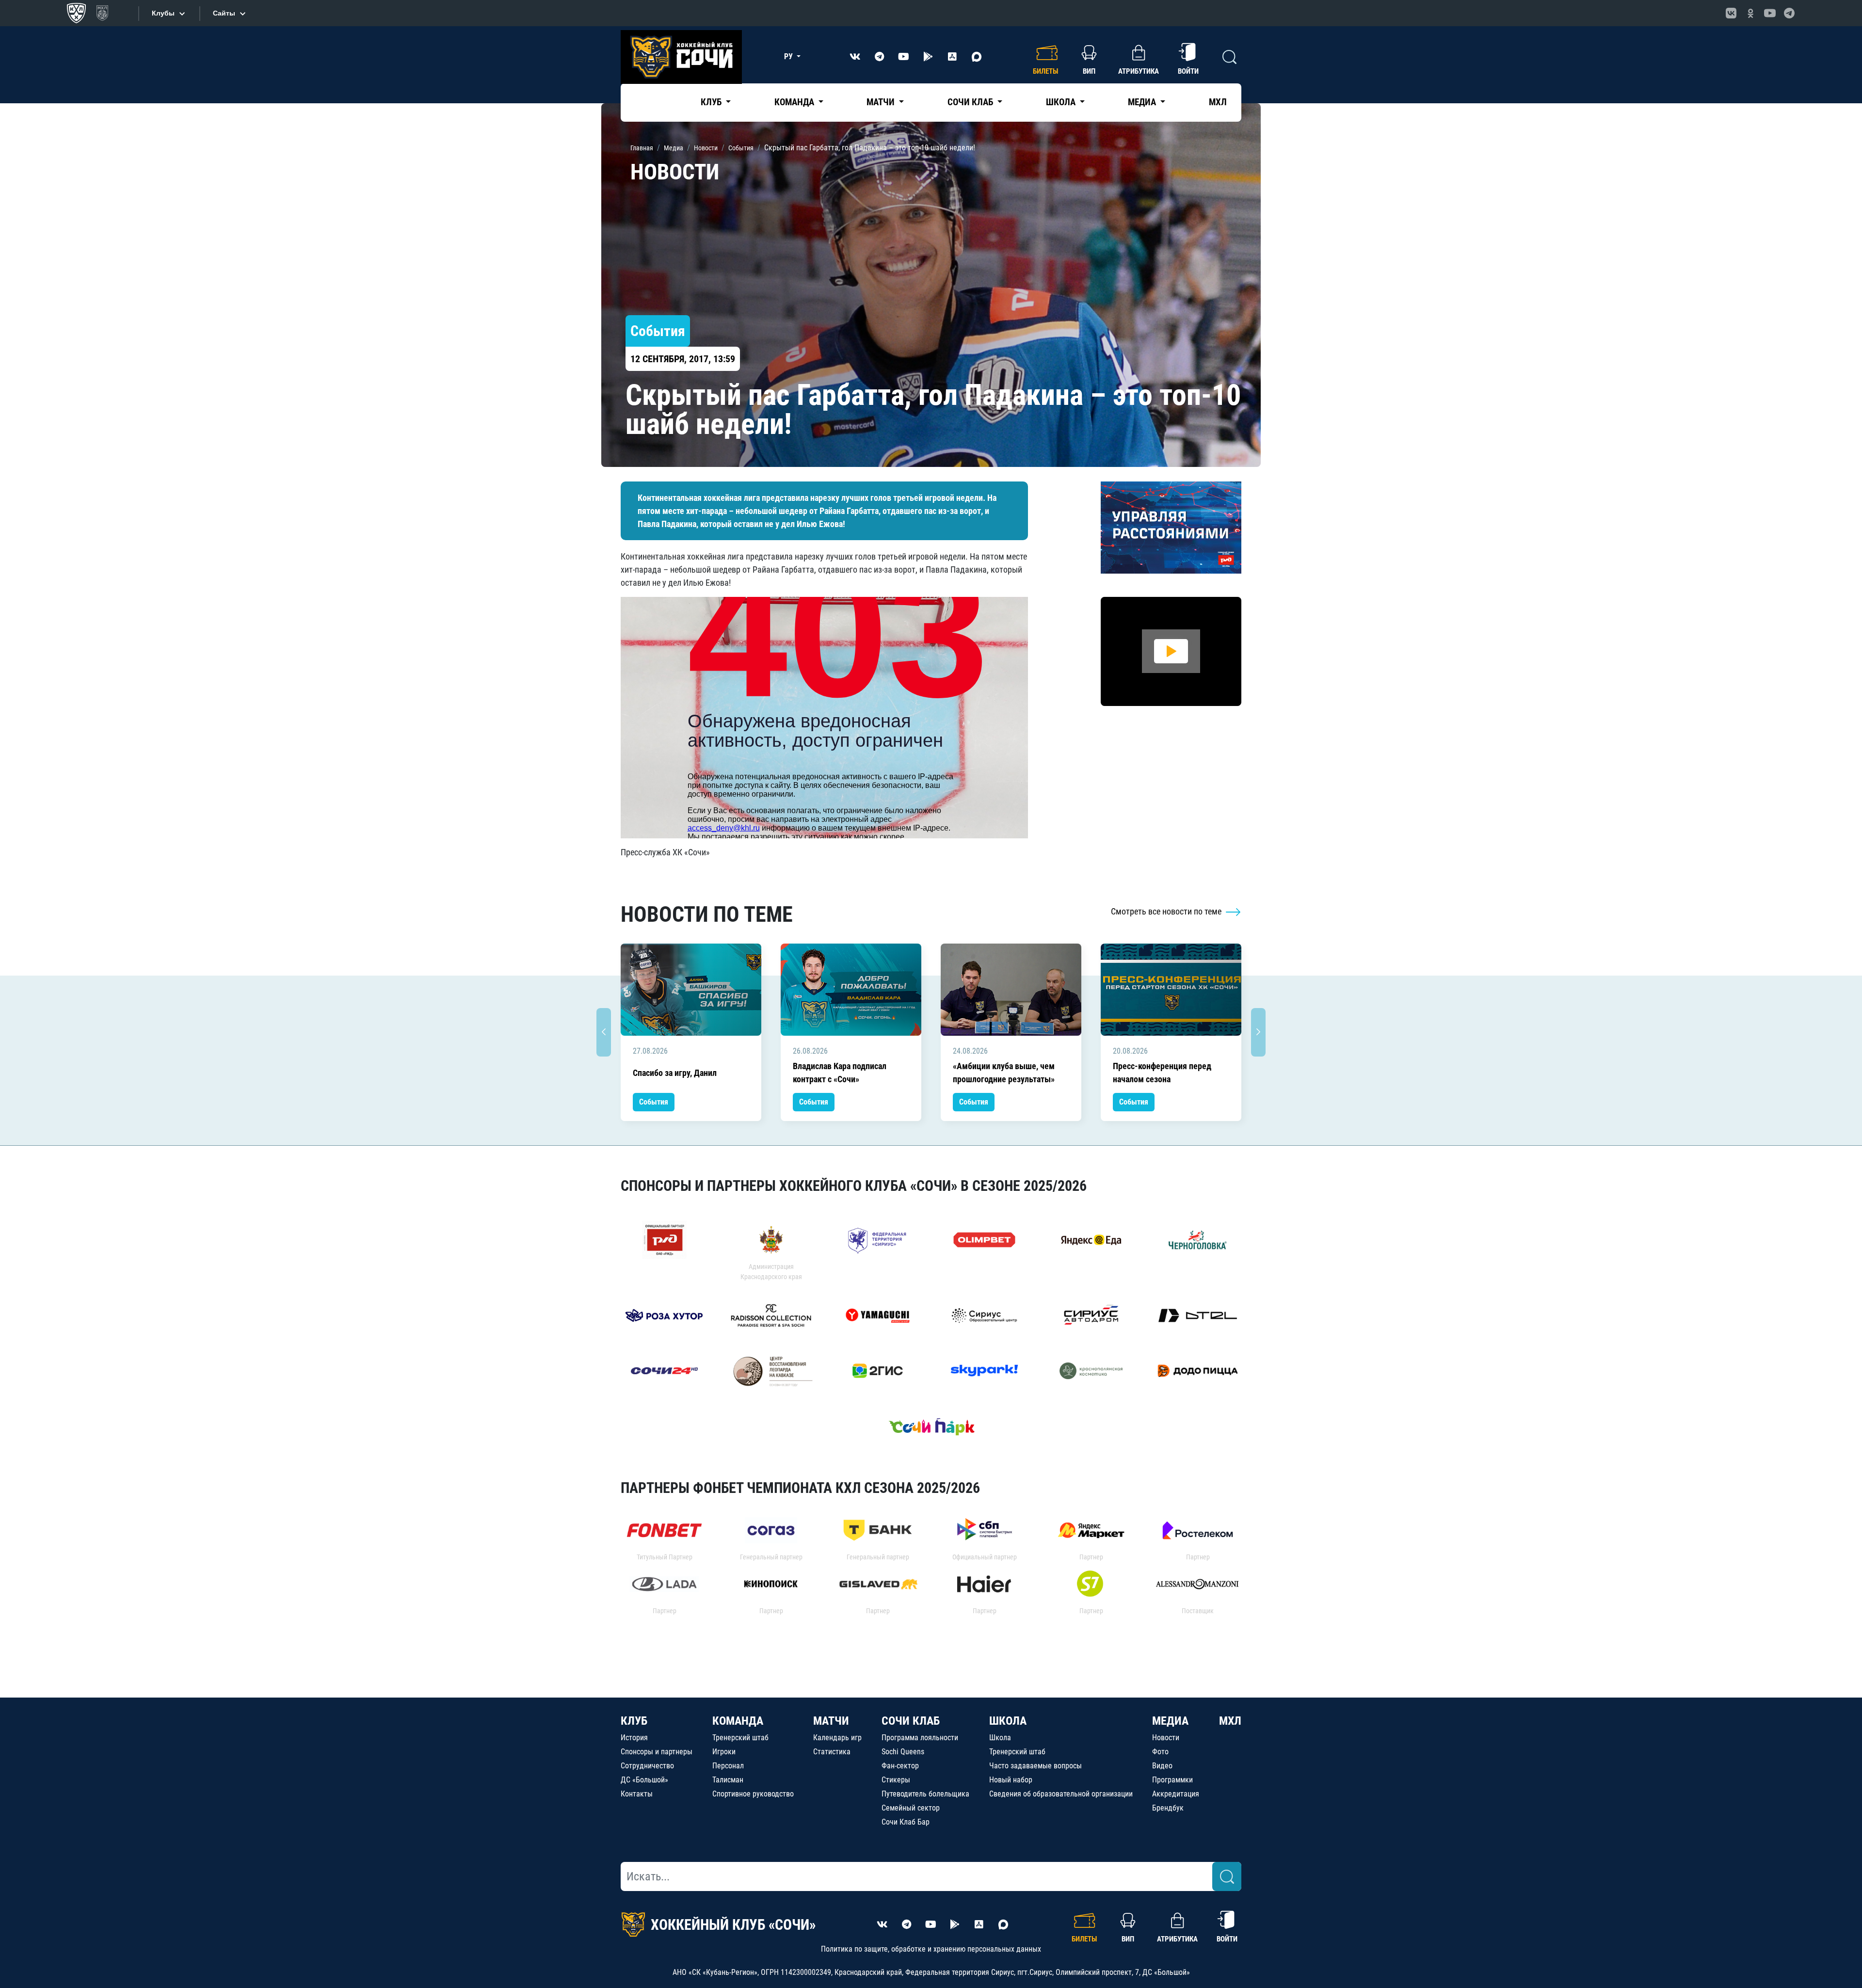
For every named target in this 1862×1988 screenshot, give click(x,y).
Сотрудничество (647, 1766)
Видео (1162, 1766)
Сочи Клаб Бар (906, 1822)
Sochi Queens (903, 1752)
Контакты (637, 1794)
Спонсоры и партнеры (657, 1752)
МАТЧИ (831, 1721)
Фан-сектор (900, 1766)
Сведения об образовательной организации (1061, 1794)
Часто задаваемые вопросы (1035, 1766)
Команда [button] (795, 102)
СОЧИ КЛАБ (911, 1721)
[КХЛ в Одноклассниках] (1750, 13)
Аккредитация (1176, 1794)
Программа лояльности (920, 1738)
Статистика (832, 1752)
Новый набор (1011, 1780)
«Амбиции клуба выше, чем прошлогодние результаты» (1004, 1073)
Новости (1166, 1738)
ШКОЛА (1008, 1721)
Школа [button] (1062, 102)
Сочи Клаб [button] (971, 102)
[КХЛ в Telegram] (1789, 13)
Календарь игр (837, 1738)
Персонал (728, 1766)
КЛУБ (634, 1721)
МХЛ (1218, 102)
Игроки (724, 1752)
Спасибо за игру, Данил (675, 1073)
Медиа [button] (1143, 102)
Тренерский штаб (740, 1738)
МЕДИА (1170, 1721)
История (634, 1738)
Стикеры (896, 1780)
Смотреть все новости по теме (1167, 911)
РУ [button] (789, 56)
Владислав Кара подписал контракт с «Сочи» (840, 1073)
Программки (1172, 1780)
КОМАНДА (738, 1721)
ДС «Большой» (644, 1780)
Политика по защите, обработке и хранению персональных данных (931, 1949)
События (654, 1102)
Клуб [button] (712, 102)
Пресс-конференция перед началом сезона (1162, 1073)
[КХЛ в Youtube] (1770, 13)
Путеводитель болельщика (925, 1794)
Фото (1160, 1752)
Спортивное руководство (753, 1794)
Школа (1000, 1738)
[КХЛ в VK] (1731, 13)
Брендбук (1168, 1808)
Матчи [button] (882, 102)
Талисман (728, 1780)
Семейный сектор (911, 1808)
